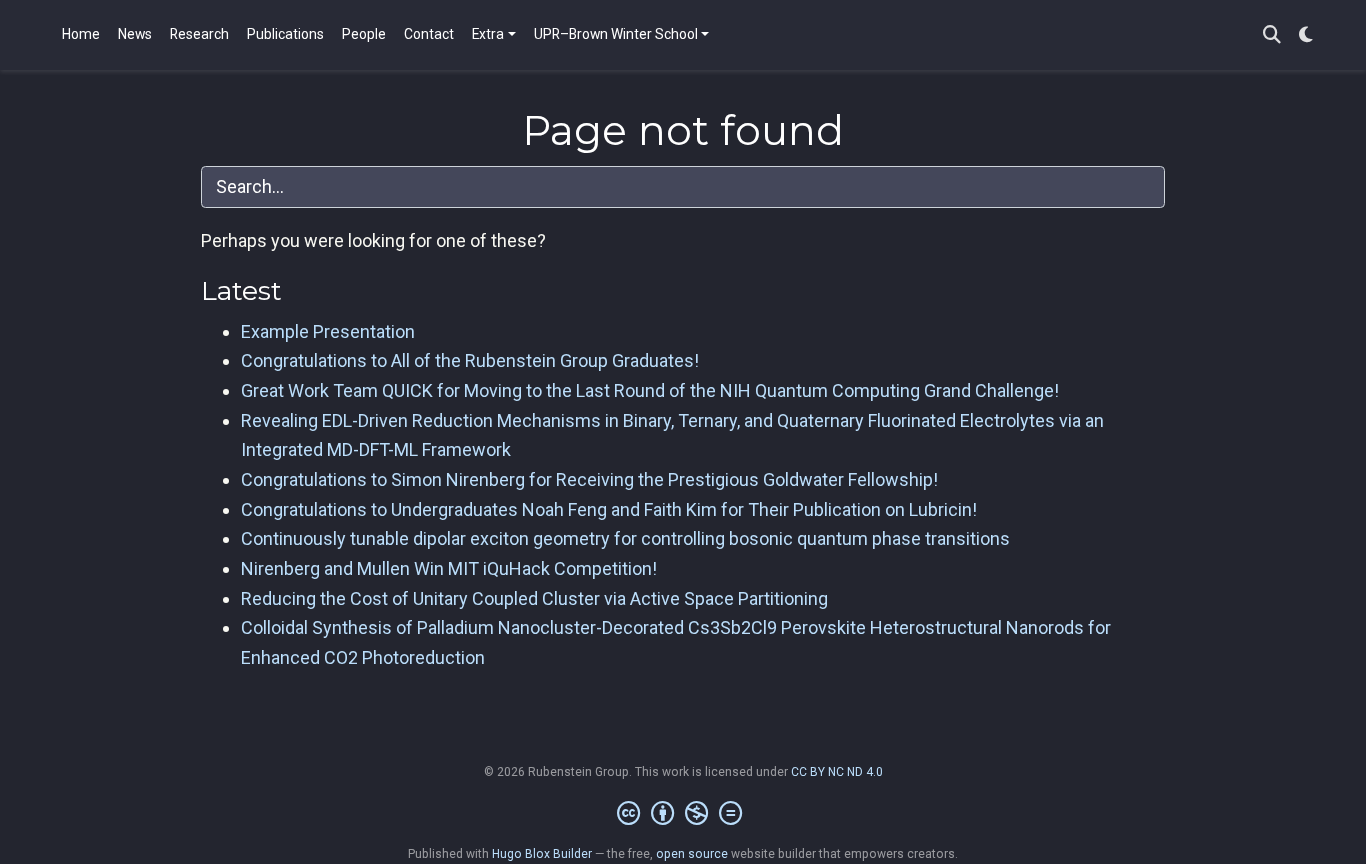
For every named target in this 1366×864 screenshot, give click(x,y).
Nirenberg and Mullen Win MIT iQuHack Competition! (449, 568)
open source (692, 854)
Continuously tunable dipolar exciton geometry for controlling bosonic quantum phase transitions (625, 538)
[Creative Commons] (683, 814)
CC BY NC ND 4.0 (837, 772)
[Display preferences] (1306, 35)
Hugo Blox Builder (542, 854)
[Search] (1272, 35)
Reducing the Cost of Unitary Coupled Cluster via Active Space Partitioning (534, 598)
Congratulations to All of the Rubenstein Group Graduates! (470, 360)
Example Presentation (328, 331)
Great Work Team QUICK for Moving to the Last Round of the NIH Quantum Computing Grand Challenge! (650, 390)
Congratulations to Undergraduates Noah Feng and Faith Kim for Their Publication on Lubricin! (609, 509)
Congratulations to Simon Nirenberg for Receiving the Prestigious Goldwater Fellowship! (589, 479)
